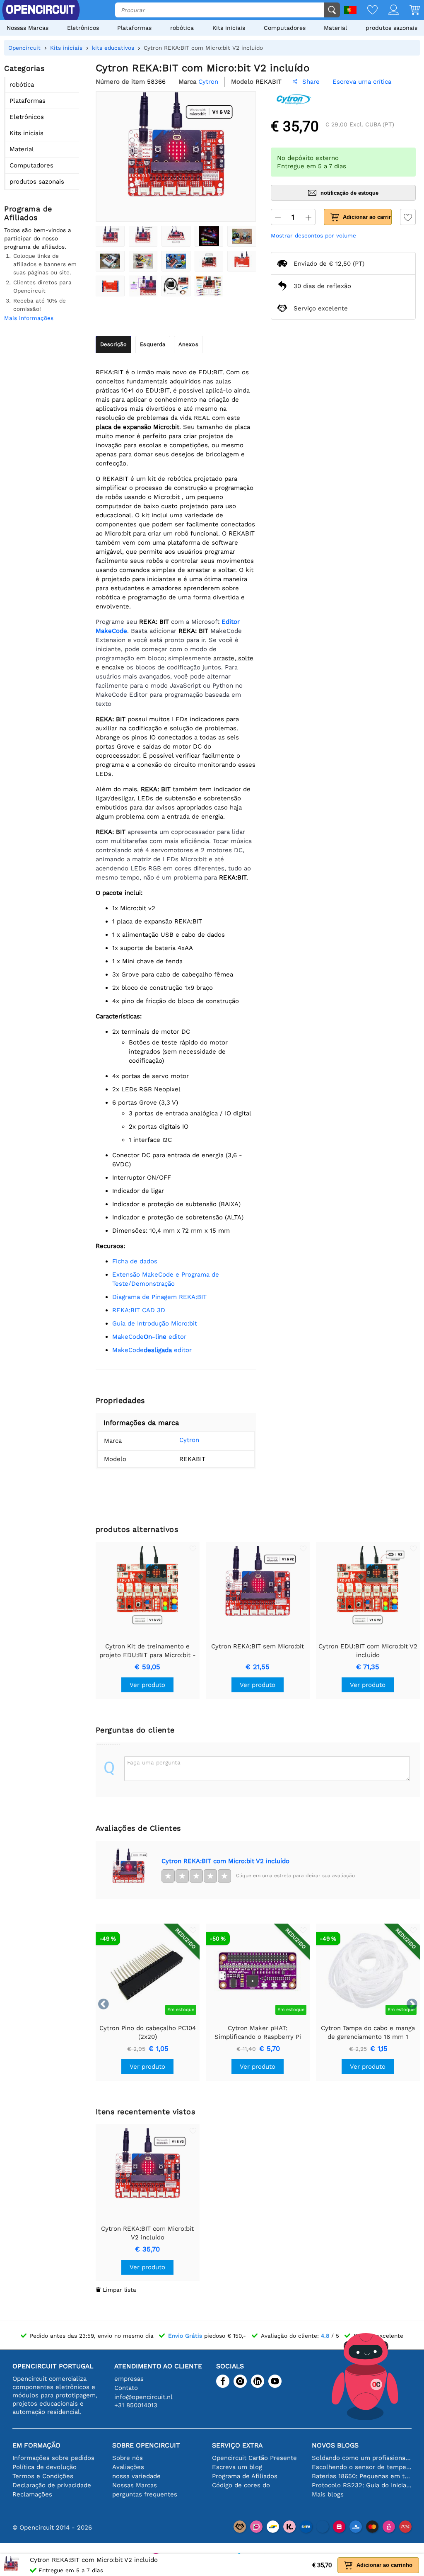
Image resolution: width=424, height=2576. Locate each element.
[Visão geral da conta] (388, 11)
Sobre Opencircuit (146, 2445)
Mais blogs (328, 2494)
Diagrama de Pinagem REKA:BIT (159, 1297)
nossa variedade (136, 2476)
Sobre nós (128, 2458)
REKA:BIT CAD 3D (139, 1310)
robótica (182, 28)
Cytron (189, 1440)
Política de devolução (45, 2467)
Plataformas (134, 28)
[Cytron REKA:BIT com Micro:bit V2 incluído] (110, 236)
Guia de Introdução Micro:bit (155, 1323)
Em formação (36, 2445)
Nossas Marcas (28, 28)
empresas (129, 2379)
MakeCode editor (149, 1337)
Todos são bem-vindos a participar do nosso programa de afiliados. (38, 238)
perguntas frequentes (145, 2494)
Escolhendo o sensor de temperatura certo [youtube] (362, 2467)
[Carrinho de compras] (409, 11)
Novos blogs (335, 2445)
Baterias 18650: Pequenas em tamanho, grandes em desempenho (362, 2476)
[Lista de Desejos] (367, 11)
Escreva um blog (237, 2467)
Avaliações (128, 2467)
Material (335, 28)
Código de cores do (241, 2485)
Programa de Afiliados (245, 2476)
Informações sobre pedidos (53, 2458)
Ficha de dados (135, 1261)
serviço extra (237, 2445)
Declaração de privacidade (52, 2485)
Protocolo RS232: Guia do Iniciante (362, 2485)
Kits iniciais (229, 28)
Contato (126, 2388)
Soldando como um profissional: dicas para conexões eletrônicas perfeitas (362, 2458)
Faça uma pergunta (154, 1762)
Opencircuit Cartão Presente (254, 2458)
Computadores (285, 28)
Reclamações (32, 2494)
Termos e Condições (43, 2476)
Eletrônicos (83, 28)
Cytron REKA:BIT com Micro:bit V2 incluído (225, 1861)
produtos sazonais (391, 28)
